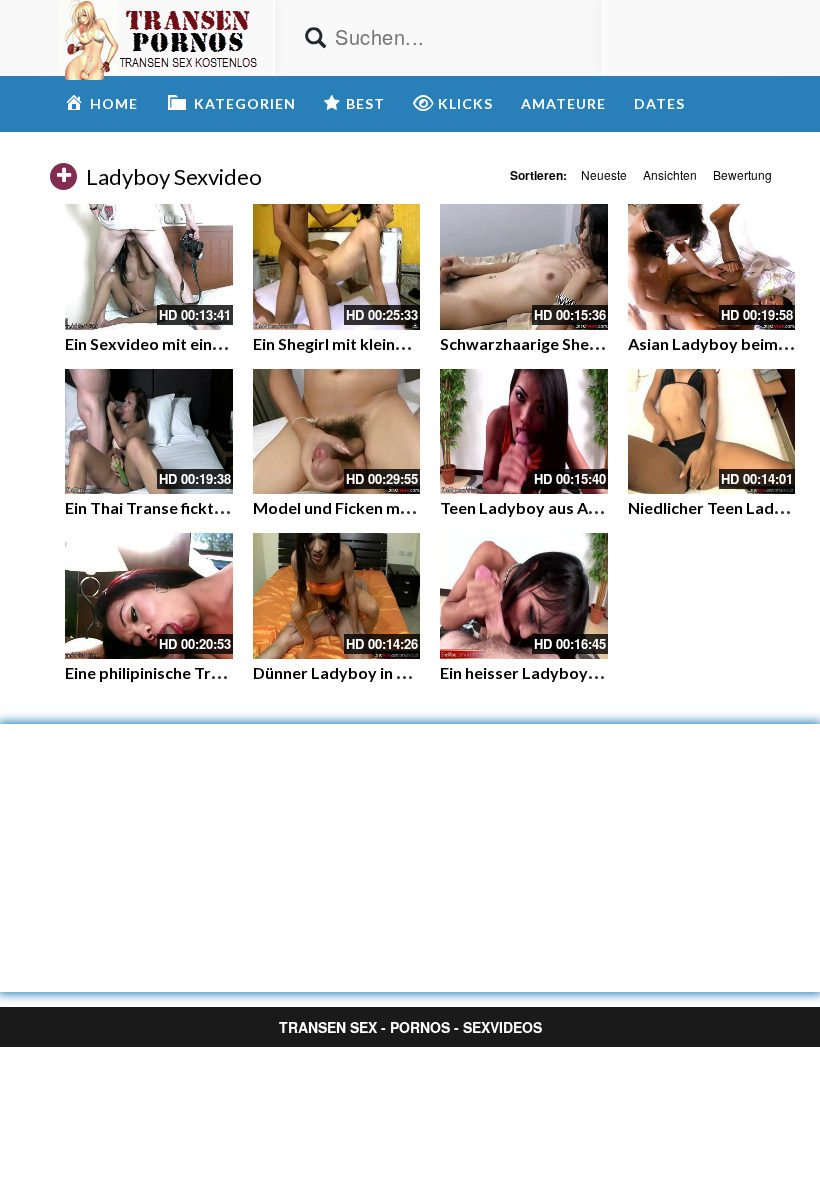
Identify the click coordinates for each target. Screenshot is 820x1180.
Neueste (604, 174)
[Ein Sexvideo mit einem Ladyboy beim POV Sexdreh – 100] (149, 267)
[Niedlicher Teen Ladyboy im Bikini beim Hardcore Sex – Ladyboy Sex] (712, 432)
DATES (659, 103)
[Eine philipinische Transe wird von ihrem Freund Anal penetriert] (149, 596)
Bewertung (742, 174)
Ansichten (670, 174)
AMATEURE (563, 103)
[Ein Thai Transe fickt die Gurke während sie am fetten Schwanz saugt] (149, 432)
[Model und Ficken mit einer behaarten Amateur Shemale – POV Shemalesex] (337, 432)
